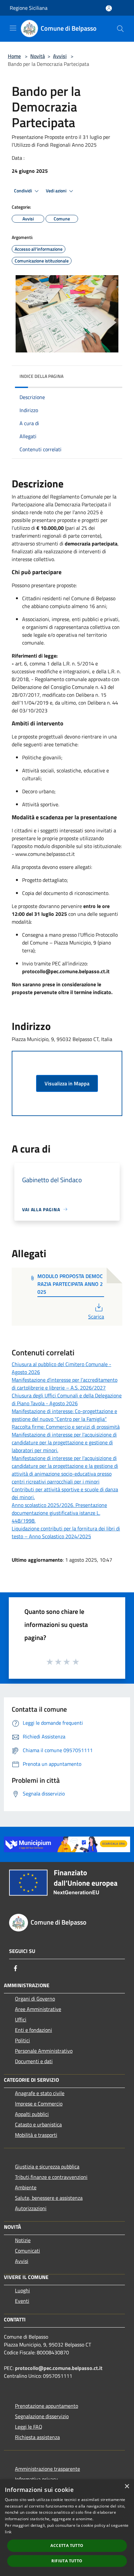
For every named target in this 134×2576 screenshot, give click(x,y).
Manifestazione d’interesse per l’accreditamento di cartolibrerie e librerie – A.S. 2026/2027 (65, 1384)
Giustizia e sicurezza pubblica (47, 2167)
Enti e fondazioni (33, 2030)
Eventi (22, 2301)
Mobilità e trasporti (36, 2135)
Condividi (23, 191)
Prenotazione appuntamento (47, 2406)
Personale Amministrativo (44, 2051)
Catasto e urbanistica (38, 2124)
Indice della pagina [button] (41, 376)
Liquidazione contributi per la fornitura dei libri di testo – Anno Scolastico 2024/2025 (66, 1532)
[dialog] (67, 2528)
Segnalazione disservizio (42, 2416)
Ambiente (26, 2187)
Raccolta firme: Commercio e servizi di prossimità (66, 1427)
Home (14, 56)
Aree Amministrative (38, 2009)
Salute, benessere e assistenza (49, 2198)
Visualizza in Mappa (67, 1083)
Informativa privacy (36, 2479)
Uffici (21, 2019)
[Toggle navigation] (13, 28)
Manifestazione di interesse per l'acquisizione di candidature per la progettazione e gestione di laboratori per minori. (64, 1442)
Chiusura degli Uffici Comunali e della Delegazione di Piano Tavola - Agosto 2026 (67, 1399)
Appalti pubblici (32, 2114)
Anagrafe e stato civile (40, 2093)
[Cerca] (120, 29)
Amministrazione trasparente (47, 2469)
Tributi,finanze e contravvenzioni (51, 2177)
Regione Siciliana (29, 8)
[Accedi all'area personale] (109, 8)
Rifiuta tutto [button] (67, 2561)
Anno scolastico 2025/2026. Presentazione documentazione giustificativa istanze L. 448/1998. (59, 1513)
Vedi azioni (57, 191)
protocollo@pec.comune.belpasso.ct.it (59, 2368)
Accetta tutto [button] (67, 2546)
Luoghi (22, 2290)
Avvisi (60, 56)
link (8, 2532)
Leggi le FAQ (29, 2427)
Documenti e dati (34, 2061)
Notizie (23, 2240)
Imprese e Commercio (39, 2104)
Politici (22, 2040)
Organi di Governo (35, 1999)
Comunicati (27, 2251)
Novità (38, 56)
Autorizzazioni (31, 2208)
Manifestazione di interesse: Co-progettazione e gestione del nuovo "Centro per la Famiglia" (64, 1415)
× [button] (127, 2487)
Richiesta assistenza (37, 2437)
